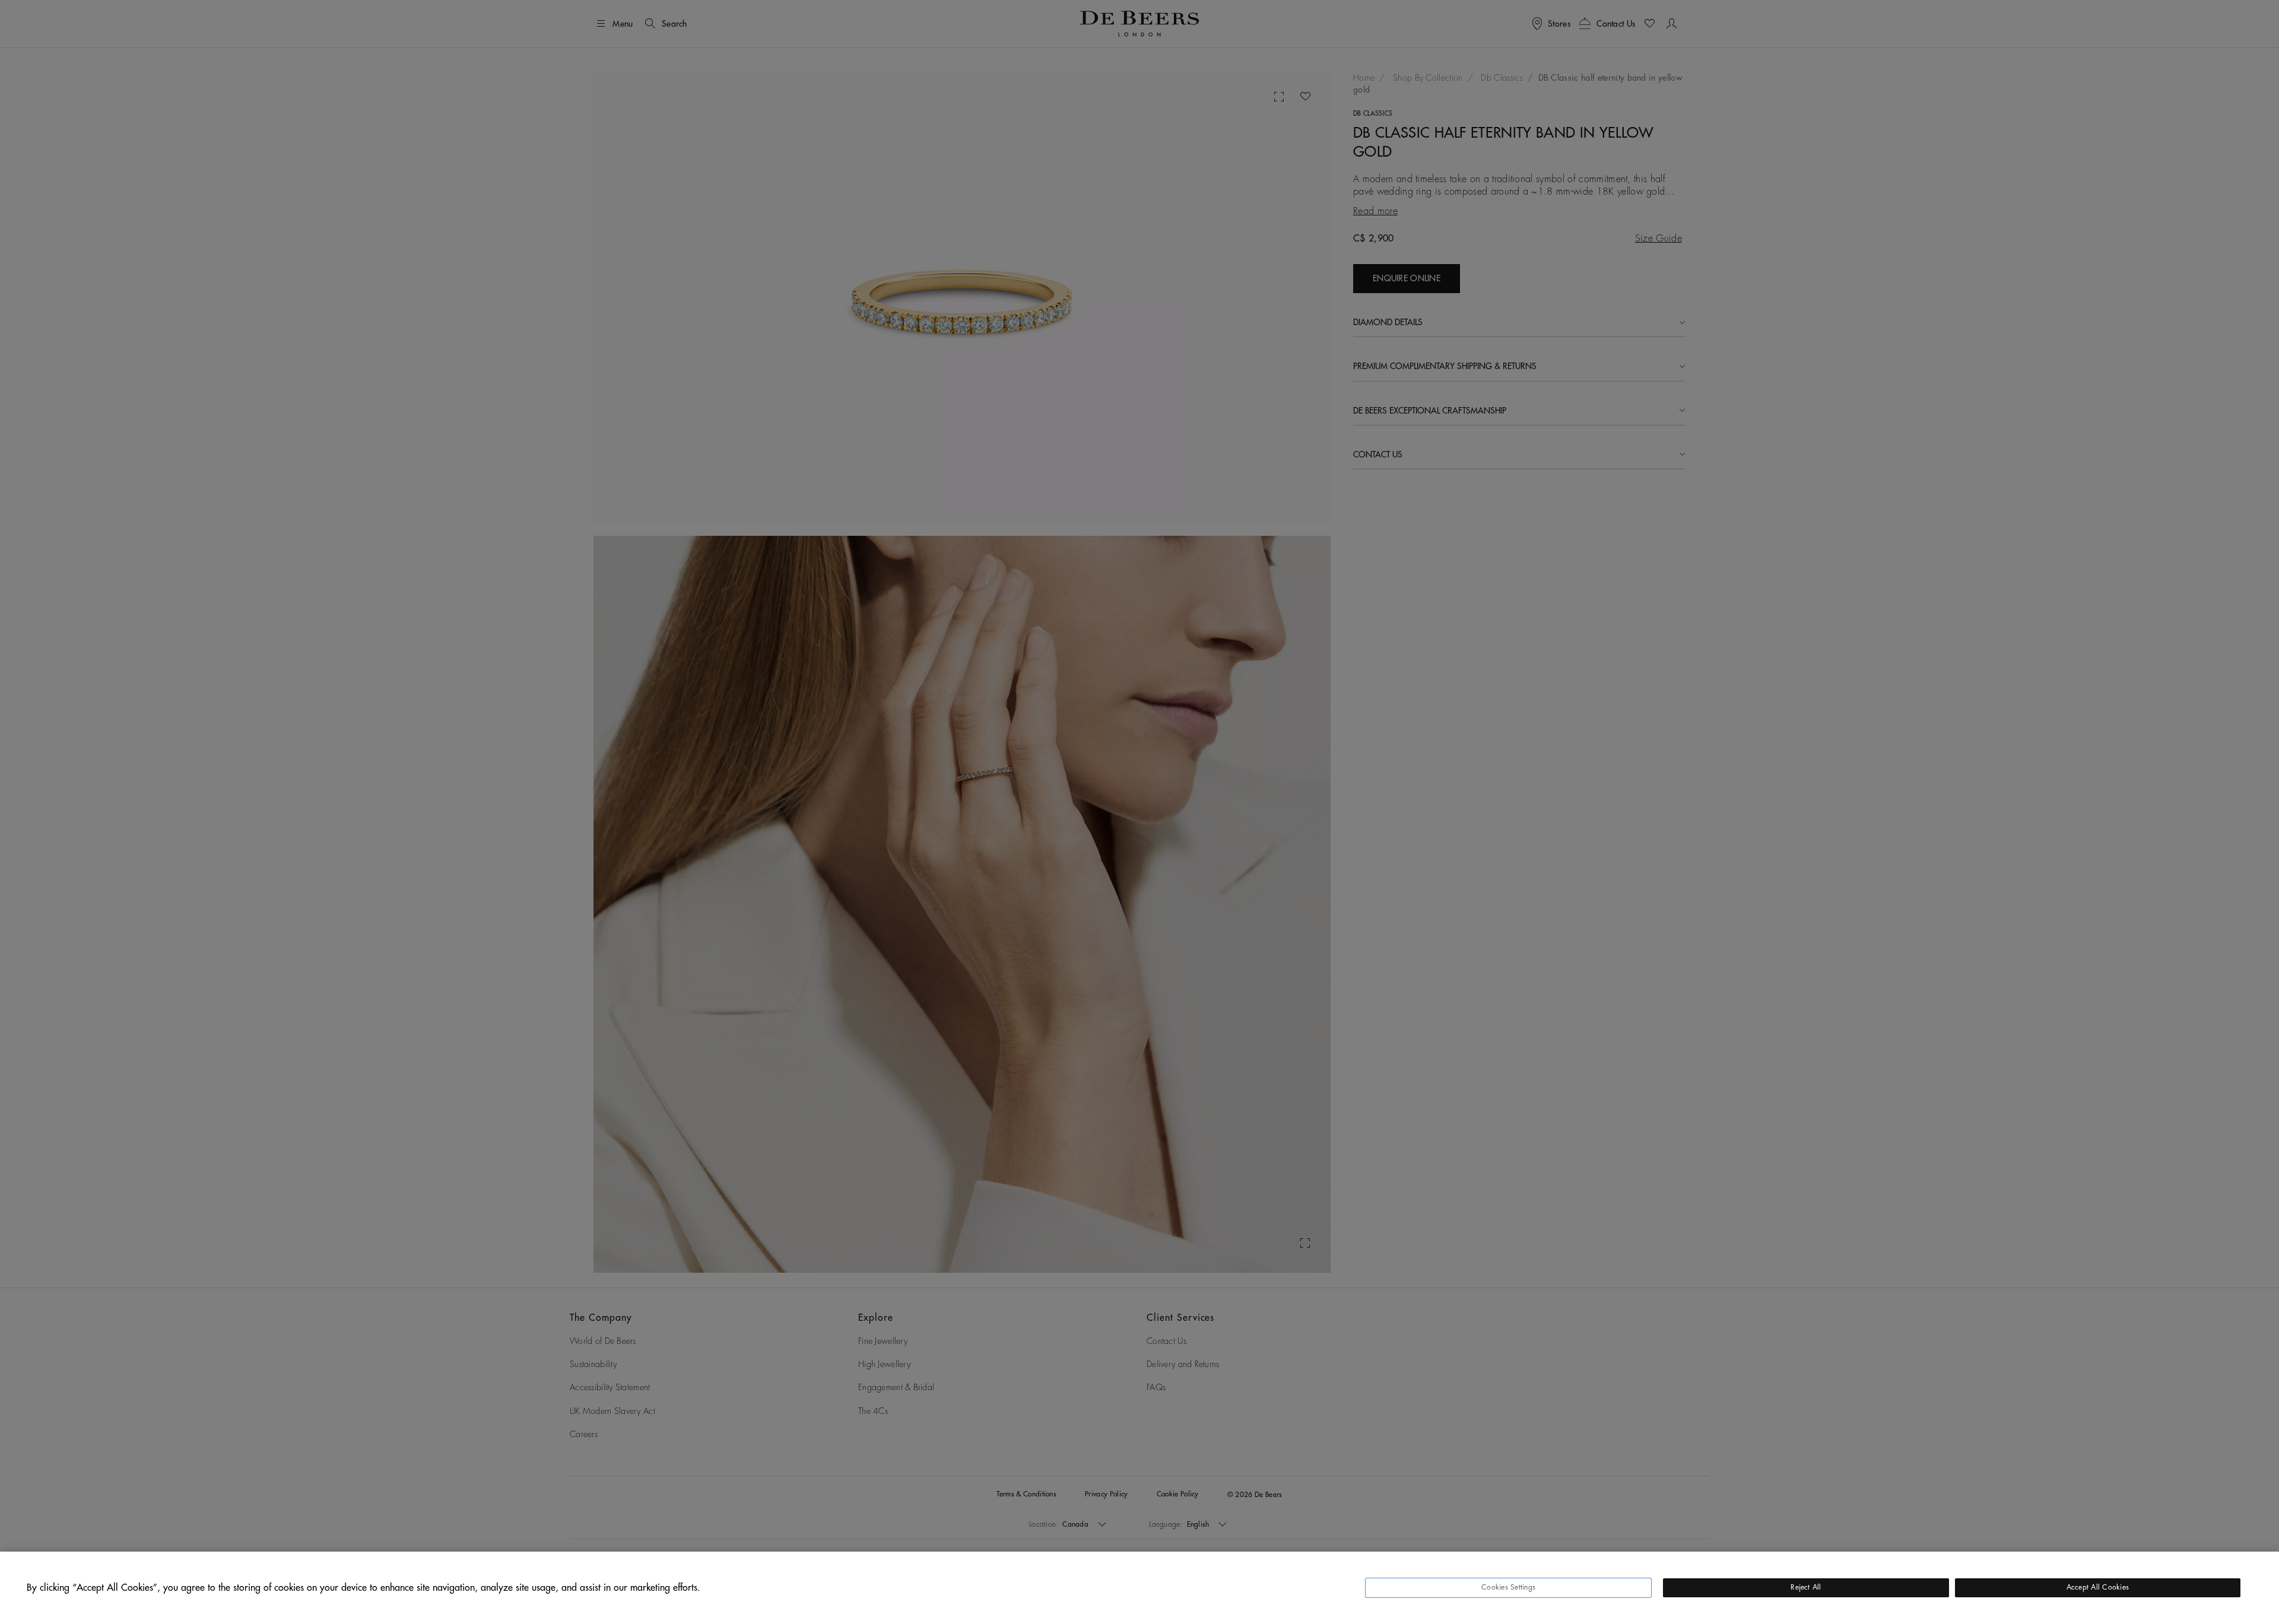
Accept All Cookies (2098, 1587)
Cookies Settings (1508, 1587)
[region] (1139, 1588)
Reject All (1806, 1587)
